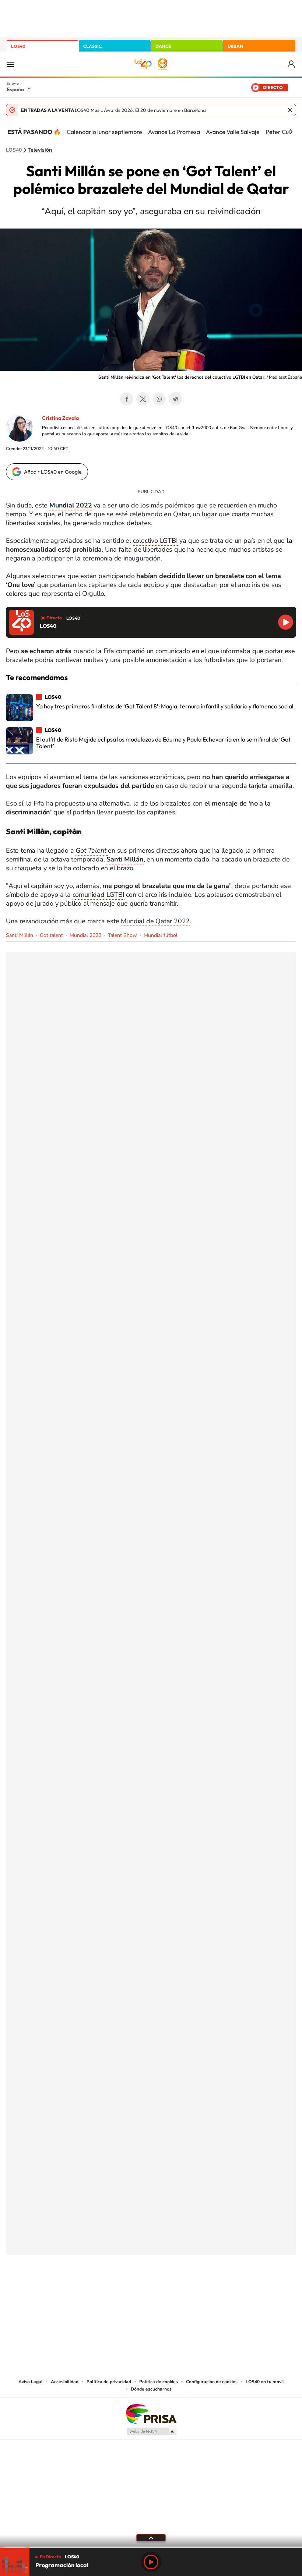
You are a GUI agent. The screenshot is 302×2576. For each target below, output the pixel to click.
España (15, 89)
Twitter (143, 399)
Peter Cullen (282, 132)
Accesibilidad (65, 2382)
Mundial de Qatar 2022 (155, 921)
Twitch (180, 2291)
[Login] (292, 64)
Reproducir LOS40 (286, 622)
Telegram (175, 399)
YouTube (136, 2291)
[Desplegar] (151, 2537)
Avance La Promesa (174, 132)
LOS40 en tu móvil (265, 2382)
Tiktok (122, 2291)
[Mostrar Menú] (10, 64)
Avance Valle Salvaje (233, 132)
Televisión (40, 150)
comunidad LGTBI (99, 895)
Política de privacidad (109, 2382)
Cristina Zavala (60, 418)
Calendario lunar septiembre (104, 132)
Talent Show (122, 935)
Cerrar (290, 110)
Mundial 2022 (85, 935)
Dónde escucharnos (151, 2389)
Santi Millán (20, 935)
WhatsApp (159, 399)
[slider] (151, 2547)
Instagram (107, 2291)
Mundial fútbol (161, 935)
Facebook (127, 399)
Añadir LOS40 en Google (53, 472)
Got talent (51, 935)
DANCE (163, 46)
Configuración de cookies (212, 2382)
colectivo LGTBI (155, 541)
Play (151, 2562)
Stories (195, 2291)
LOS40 (18, 46)
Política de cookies (159, 2382)
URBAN (235, 46)
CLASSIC (92, 46)
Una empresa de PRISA (151, 2414)
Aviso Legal (31, 2382)
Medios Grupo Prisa (151, 2431)
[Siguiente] (291, 132)
